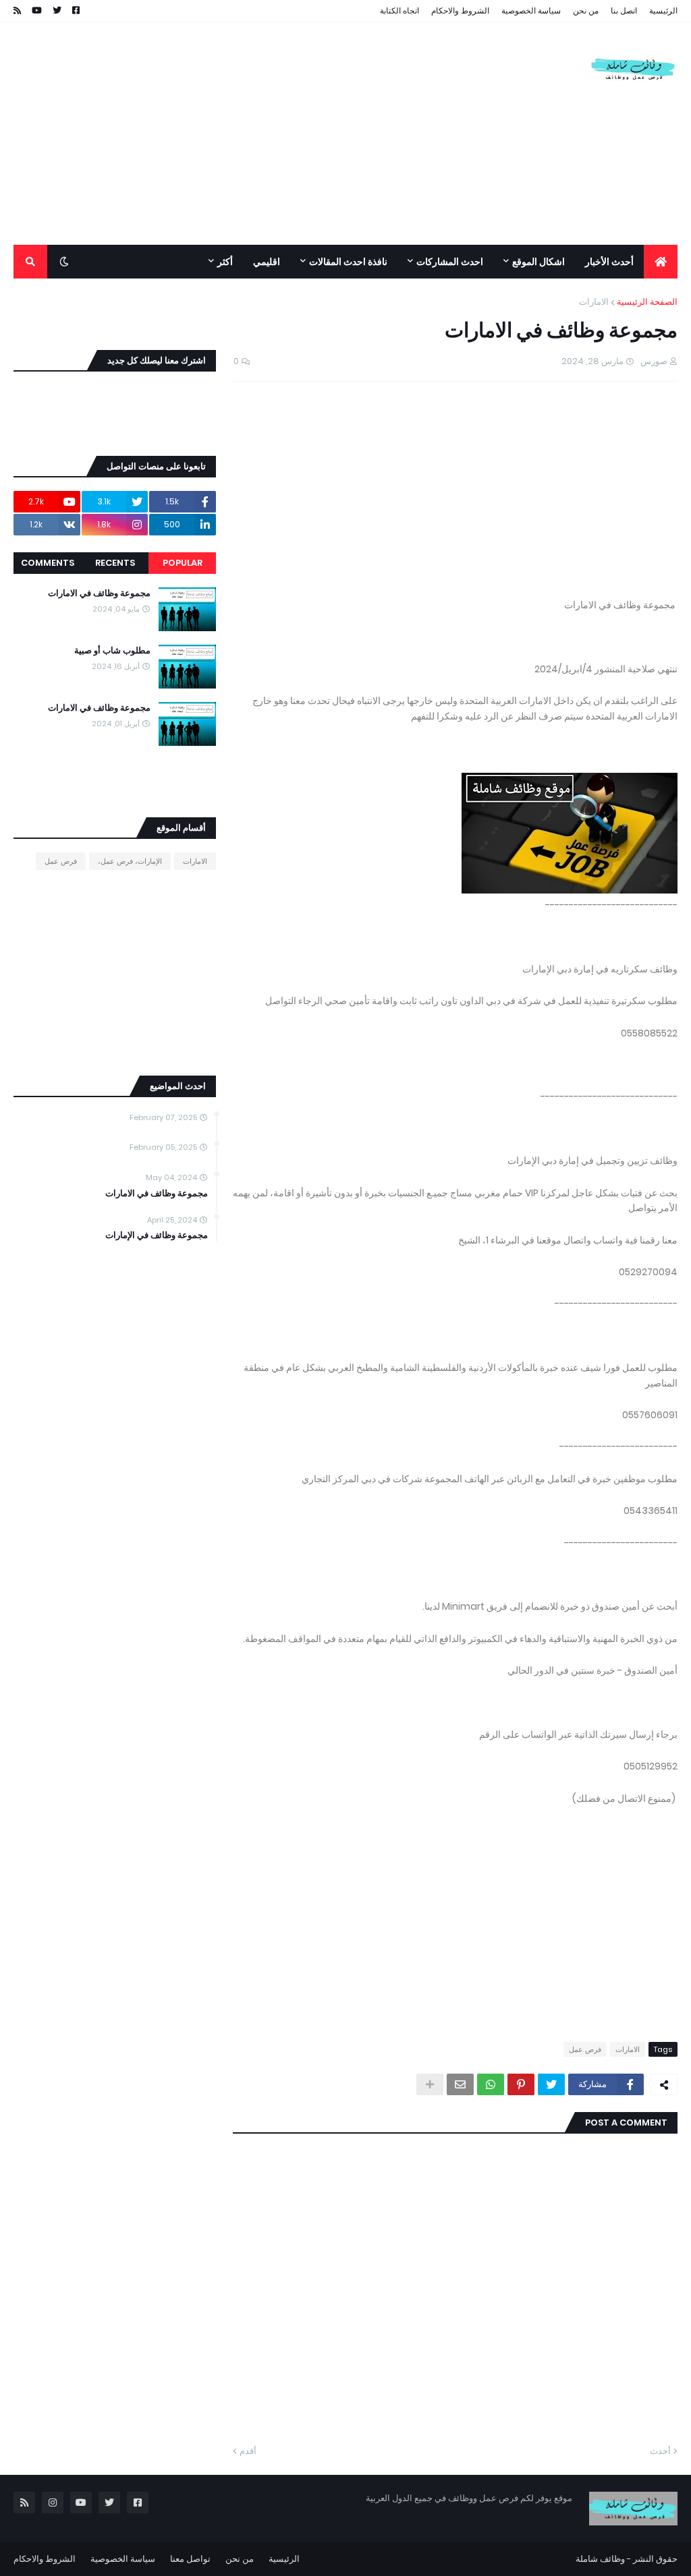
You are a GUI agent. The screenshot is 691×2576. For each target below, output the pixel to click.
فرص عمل (585, 2049)
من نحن (586, 10)
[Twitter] (551, 2084)
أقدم (248, 2451)
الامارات (594, 302)
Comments (48, 563)
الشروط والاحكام (460, 10)
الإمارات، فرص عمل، (130, 861)
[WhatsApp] (491, 2084)
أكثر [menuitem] (225, 262)
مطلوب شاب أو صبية (112, 651)
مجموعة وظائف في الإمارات (157, 1235)
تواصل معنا (190, 2559)
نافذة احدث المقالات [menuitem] (348, 262)
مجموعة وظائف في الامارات (99, 593)
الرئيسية (663, 10)
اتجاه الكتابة (399, 10)
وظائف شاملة (600, 2559)
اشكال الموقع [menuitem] (538, 262)
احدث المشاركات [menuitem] (450, 262)
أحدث (660, 2451)
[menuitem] (661, 262)
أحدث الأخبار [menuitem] (609, 262)
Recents (115, 563)
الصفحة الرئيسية (647, 302)
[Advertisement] (259, 134)
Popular (183, 563)
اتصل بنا (624, 10)
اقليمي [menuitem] (267, 262)
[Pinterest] (521, 2084)
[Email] (460, 2084)
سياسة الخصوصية (531, 10)
